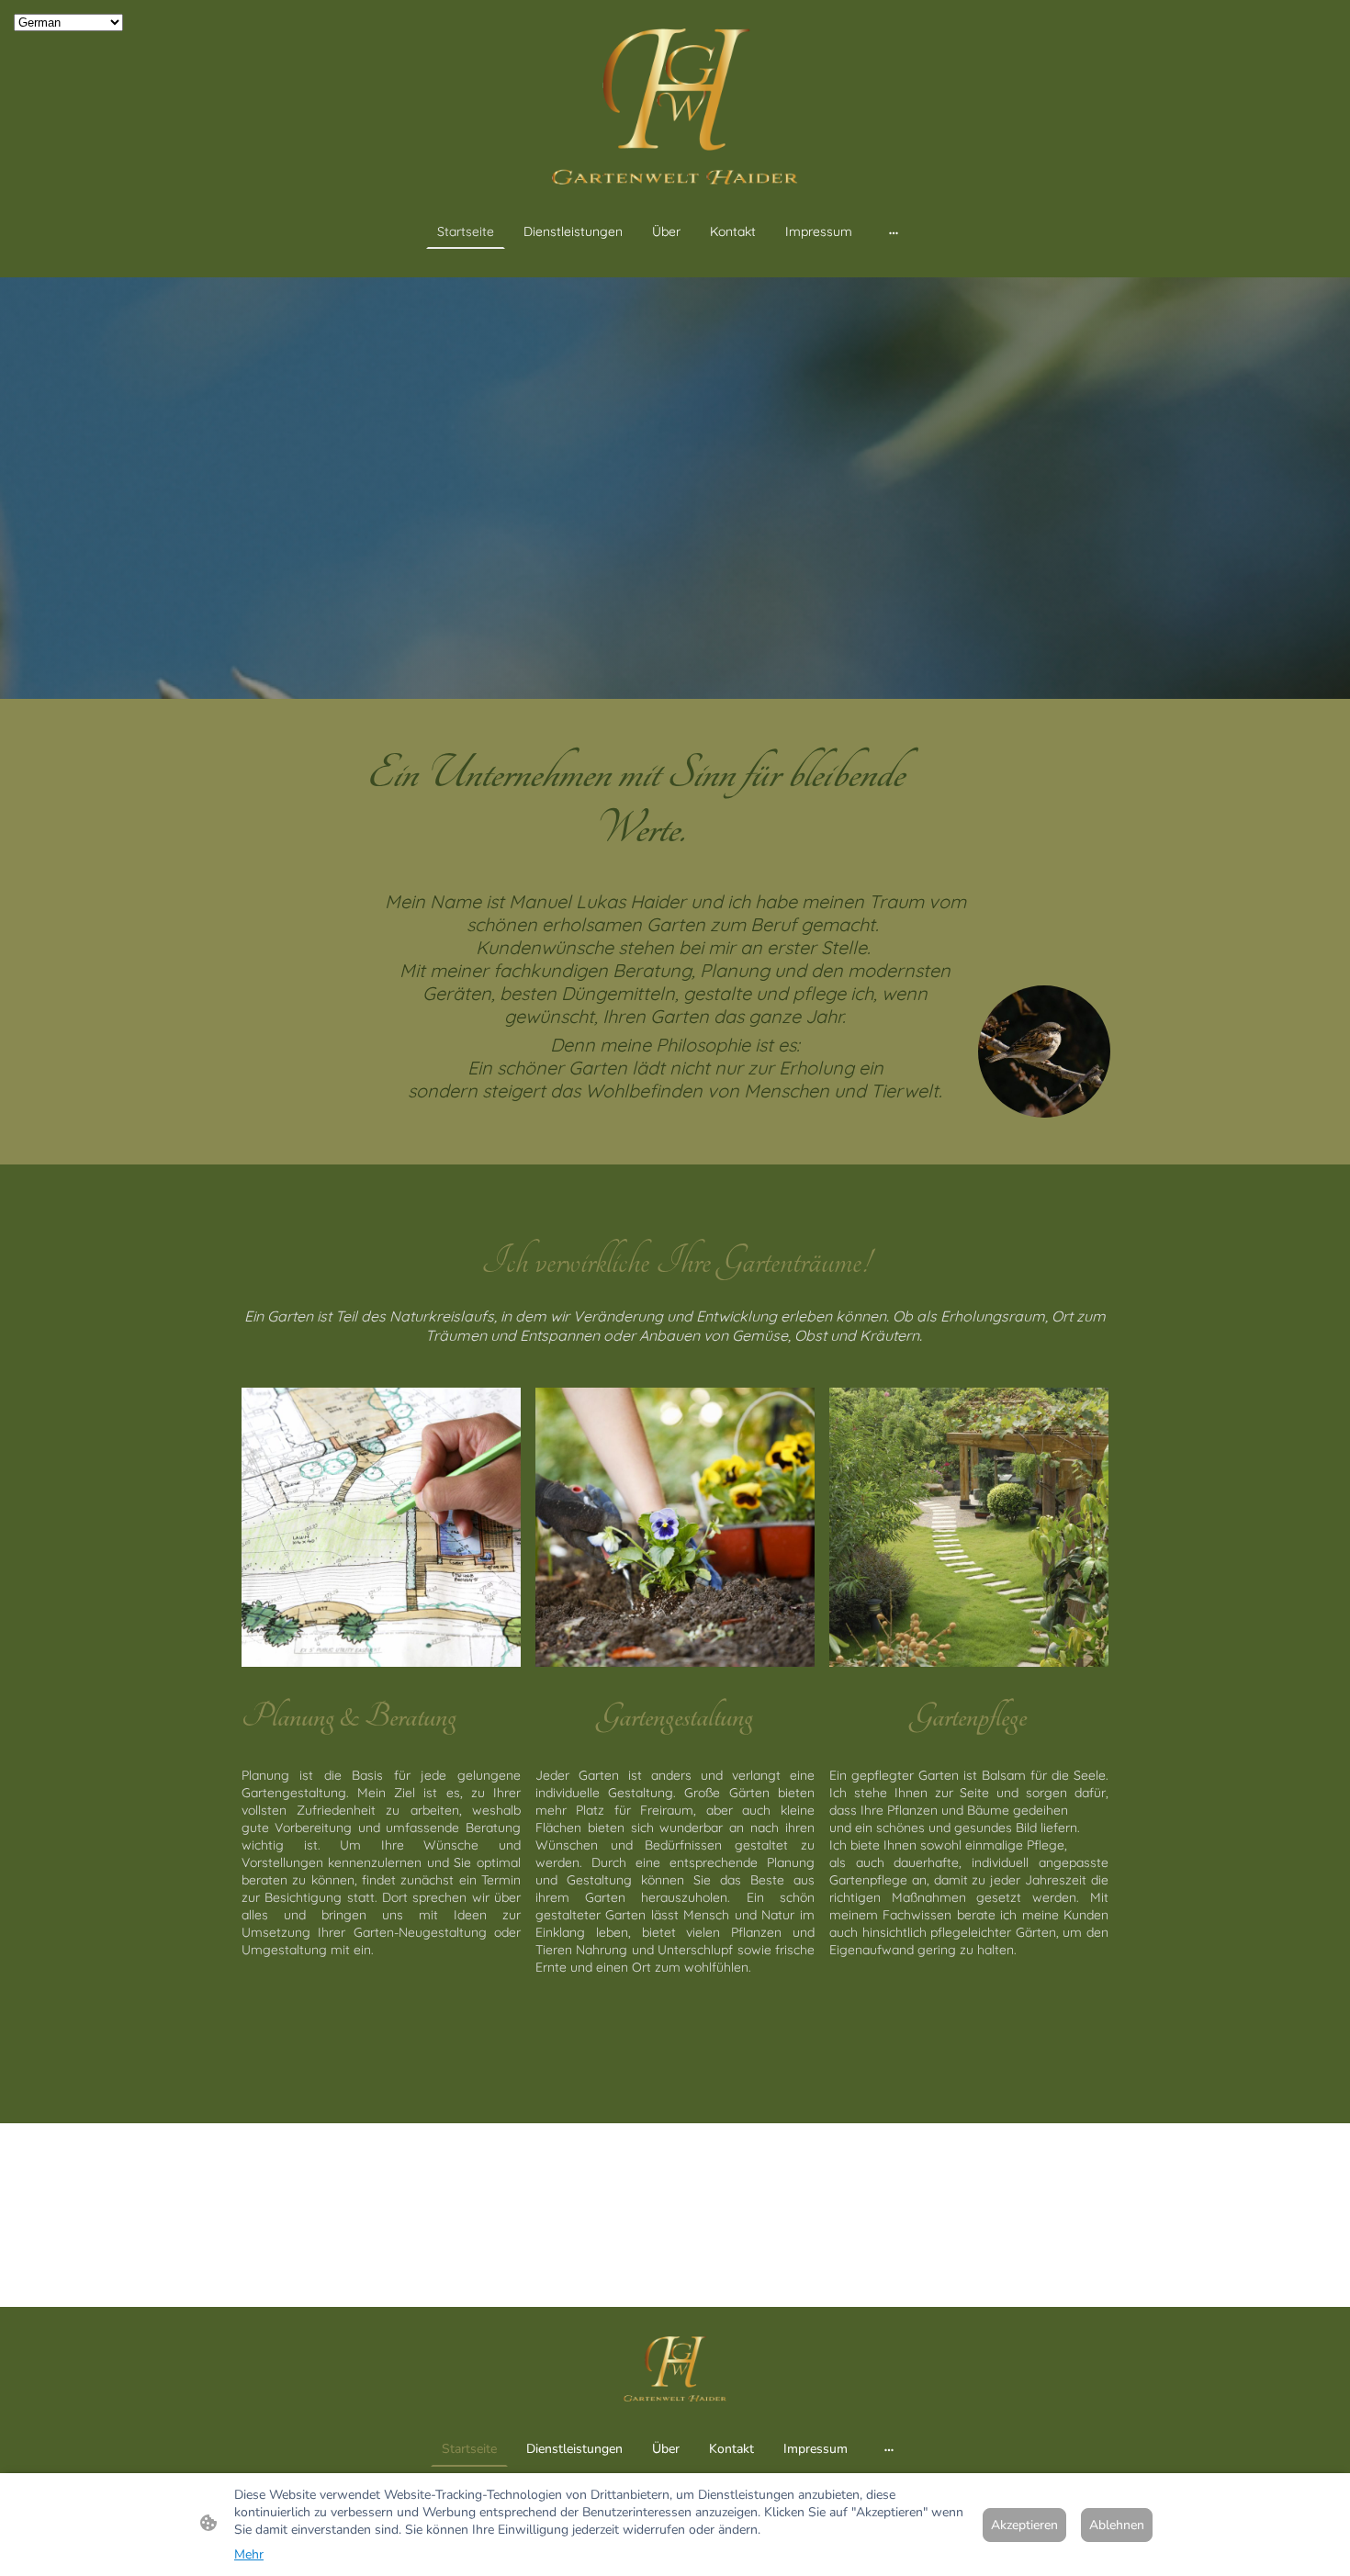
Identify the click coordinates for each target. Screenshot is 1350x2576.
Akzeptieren (1024, 2525)
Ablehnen (1117, 2525)
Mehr (249, 2554)
